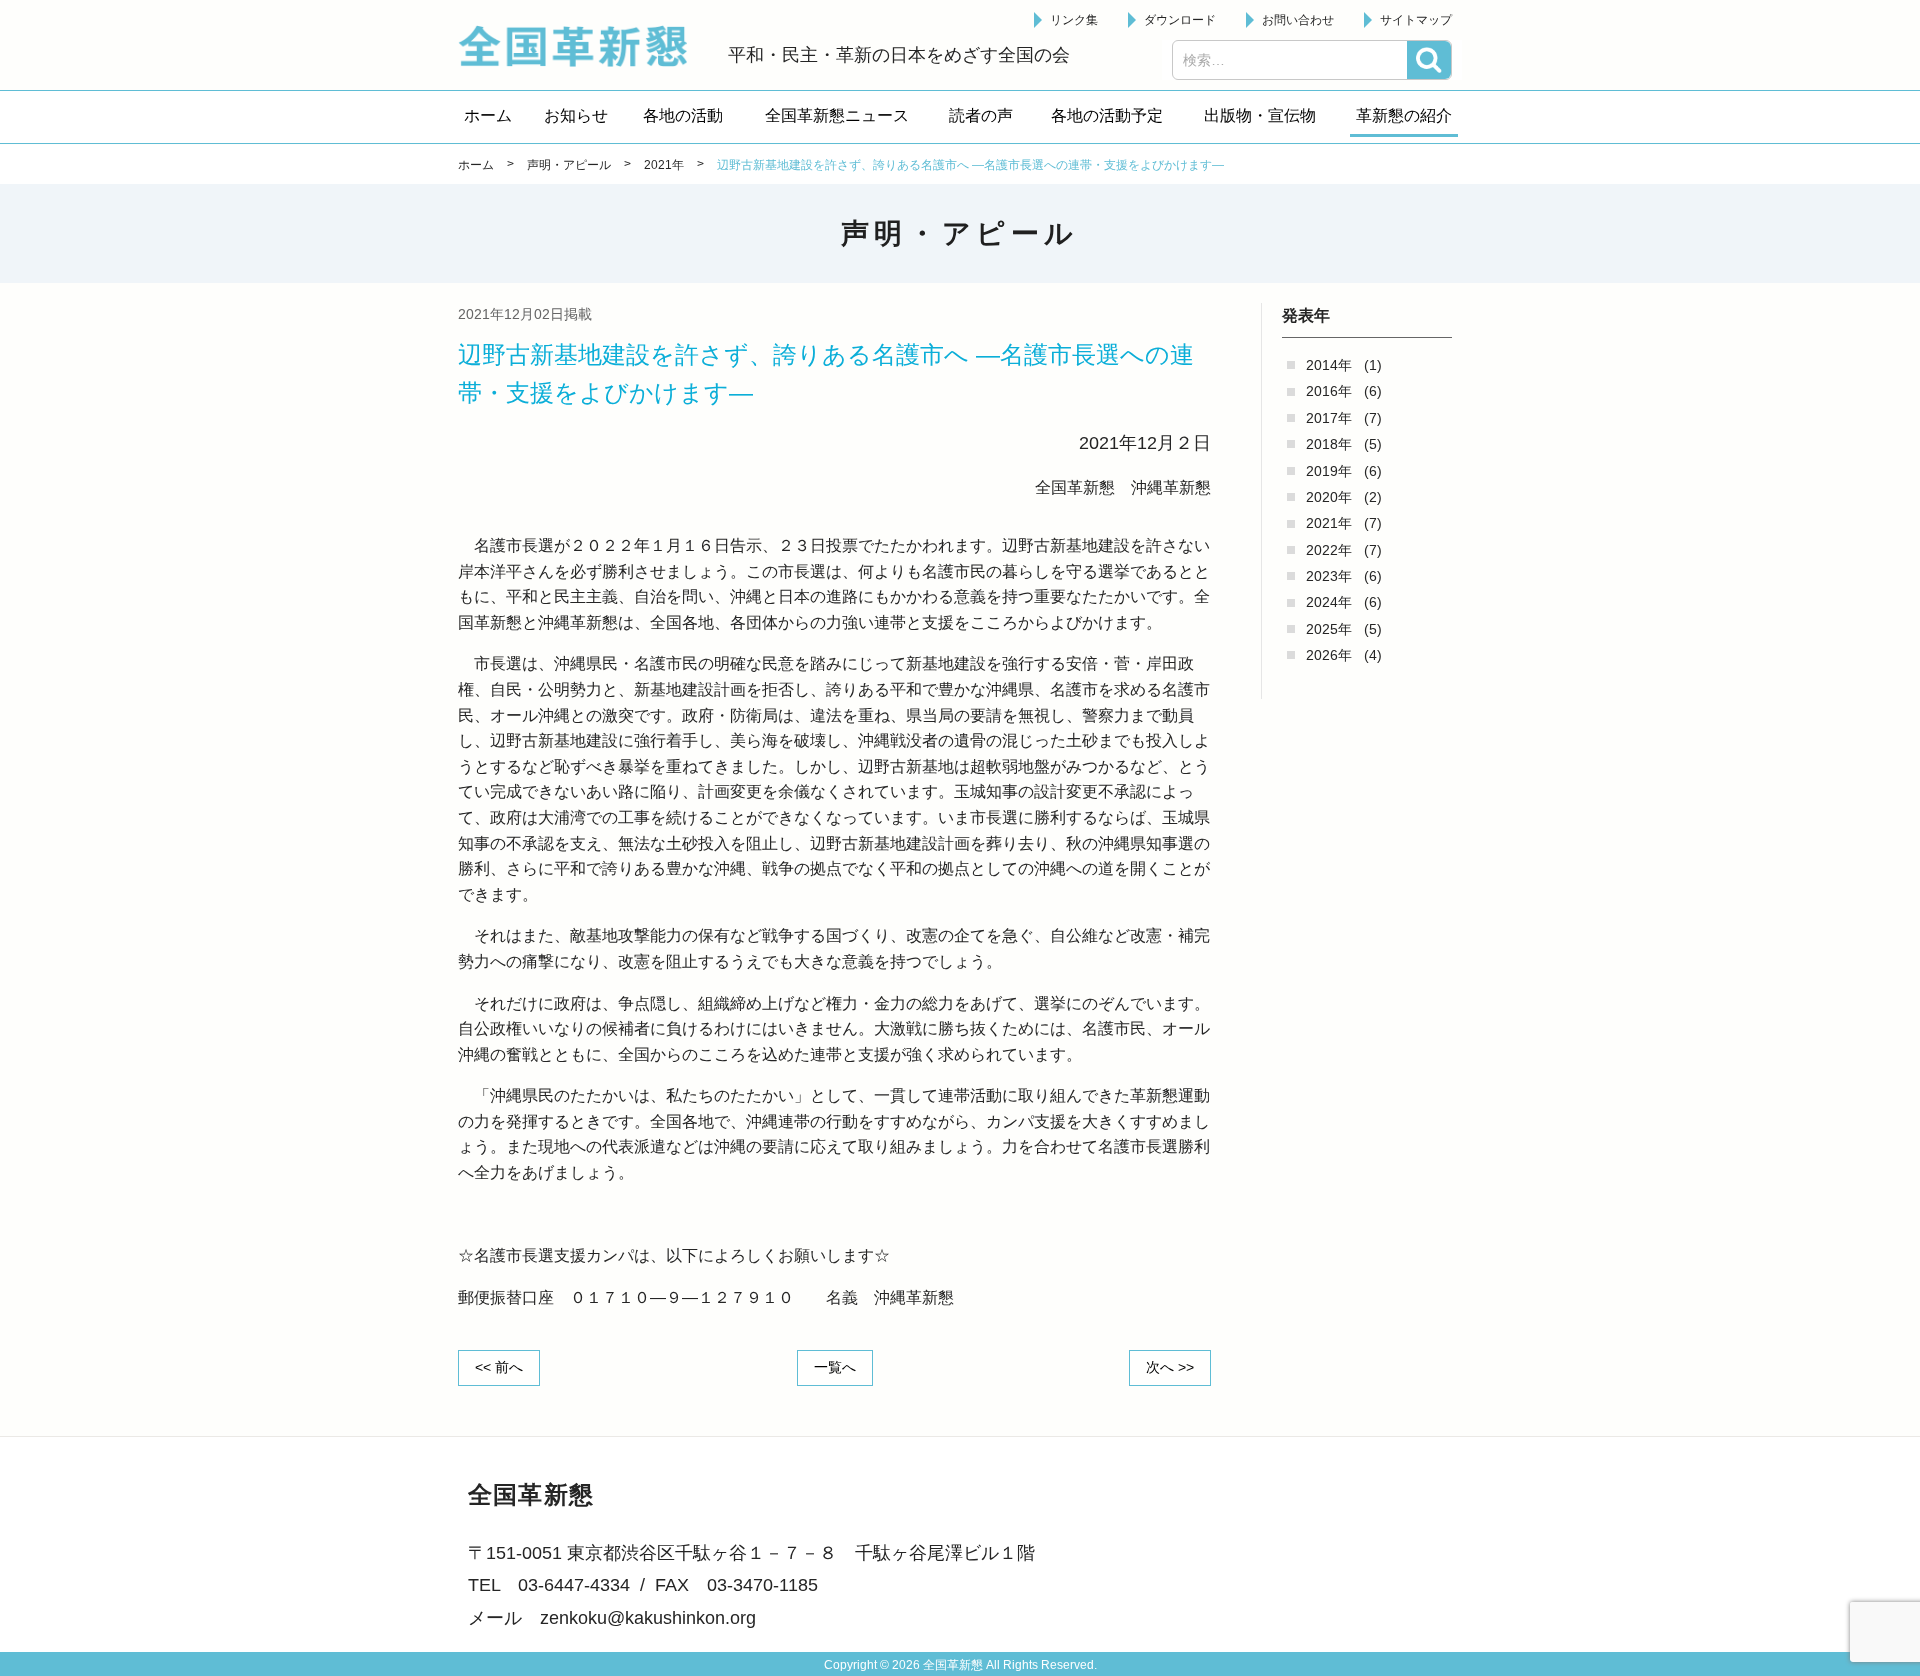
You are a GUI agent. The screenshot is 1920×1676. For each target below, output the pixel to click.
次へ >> (1170, 1367)
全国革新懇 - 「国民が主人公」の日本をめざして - (583, 46)
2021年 (1329, 523)
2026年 (1329, 655)
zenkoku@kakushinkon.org (648, 1618)
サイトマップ (1416, 20)
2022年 (1329, 550)
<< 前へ (499, 1367)
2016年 (1329, 391)
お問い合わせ (1298, 20)
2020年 (1329, 497)
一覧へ (835, 1367)
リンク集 (1074, 20)
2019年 (1329, 471)
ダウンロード (1180, 20)
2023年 (1329, 576)
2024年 (1329, 602)
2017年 (1329, 418)
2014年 (1329, 365)
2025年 (1329, 629)
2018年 (1329, 444)
